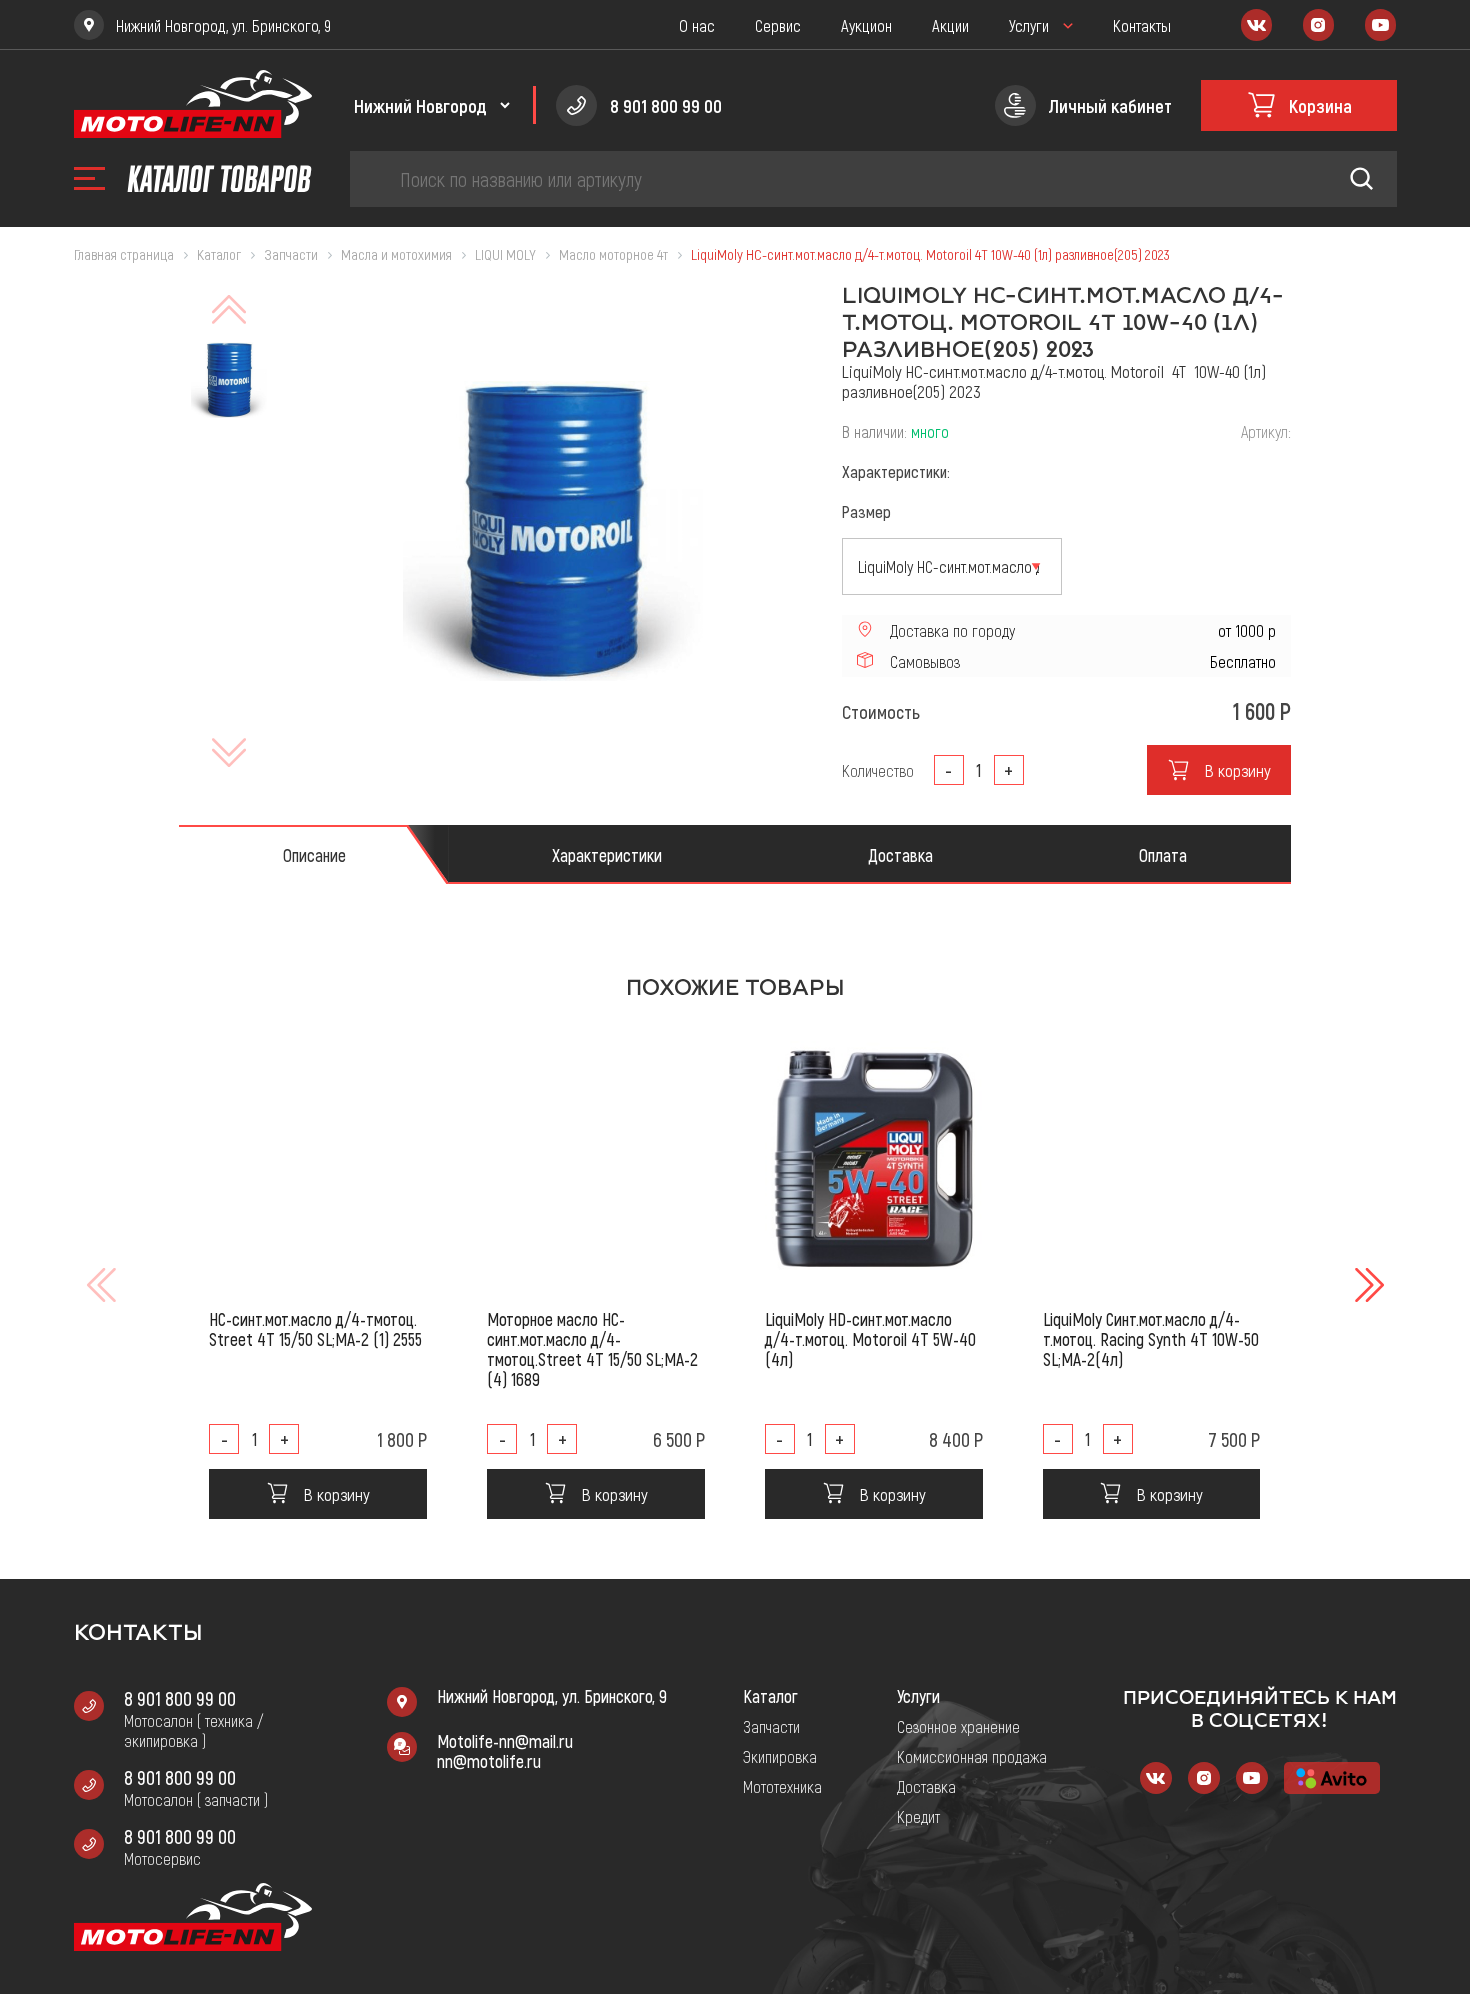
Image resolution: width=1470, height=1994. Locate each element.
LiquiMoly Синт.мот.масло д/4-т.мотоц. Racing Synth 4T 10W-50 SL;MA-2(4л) (1151, 1339)
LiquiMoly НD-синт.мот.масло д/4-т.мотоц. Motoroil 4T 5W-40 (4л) (870, 1339)
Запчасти (771, 1726)
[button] (1367, 1285)
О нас (697, 25)
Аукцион (866, 25)
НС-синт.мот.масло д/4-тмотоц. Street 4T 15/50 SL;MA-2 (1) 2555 (315, 1329)
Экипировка (780, 1756)
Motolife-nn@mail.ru (505, 1741)
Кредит (918, 1816)
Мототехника (782, 1786)
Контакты (1142, 25)
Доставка (926, 1786)
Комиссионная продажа (972, 1756)
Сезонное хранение (958, 1726)
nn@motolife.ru (489, 1761)
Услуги (1029, 25)
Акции (950, 25)
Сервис (778, 25)
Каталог (770, 1696)
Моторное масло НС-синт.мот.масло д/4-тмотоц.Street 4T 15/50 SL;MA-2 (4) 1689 (592, 1349)
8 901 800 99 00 (180, 1698)
